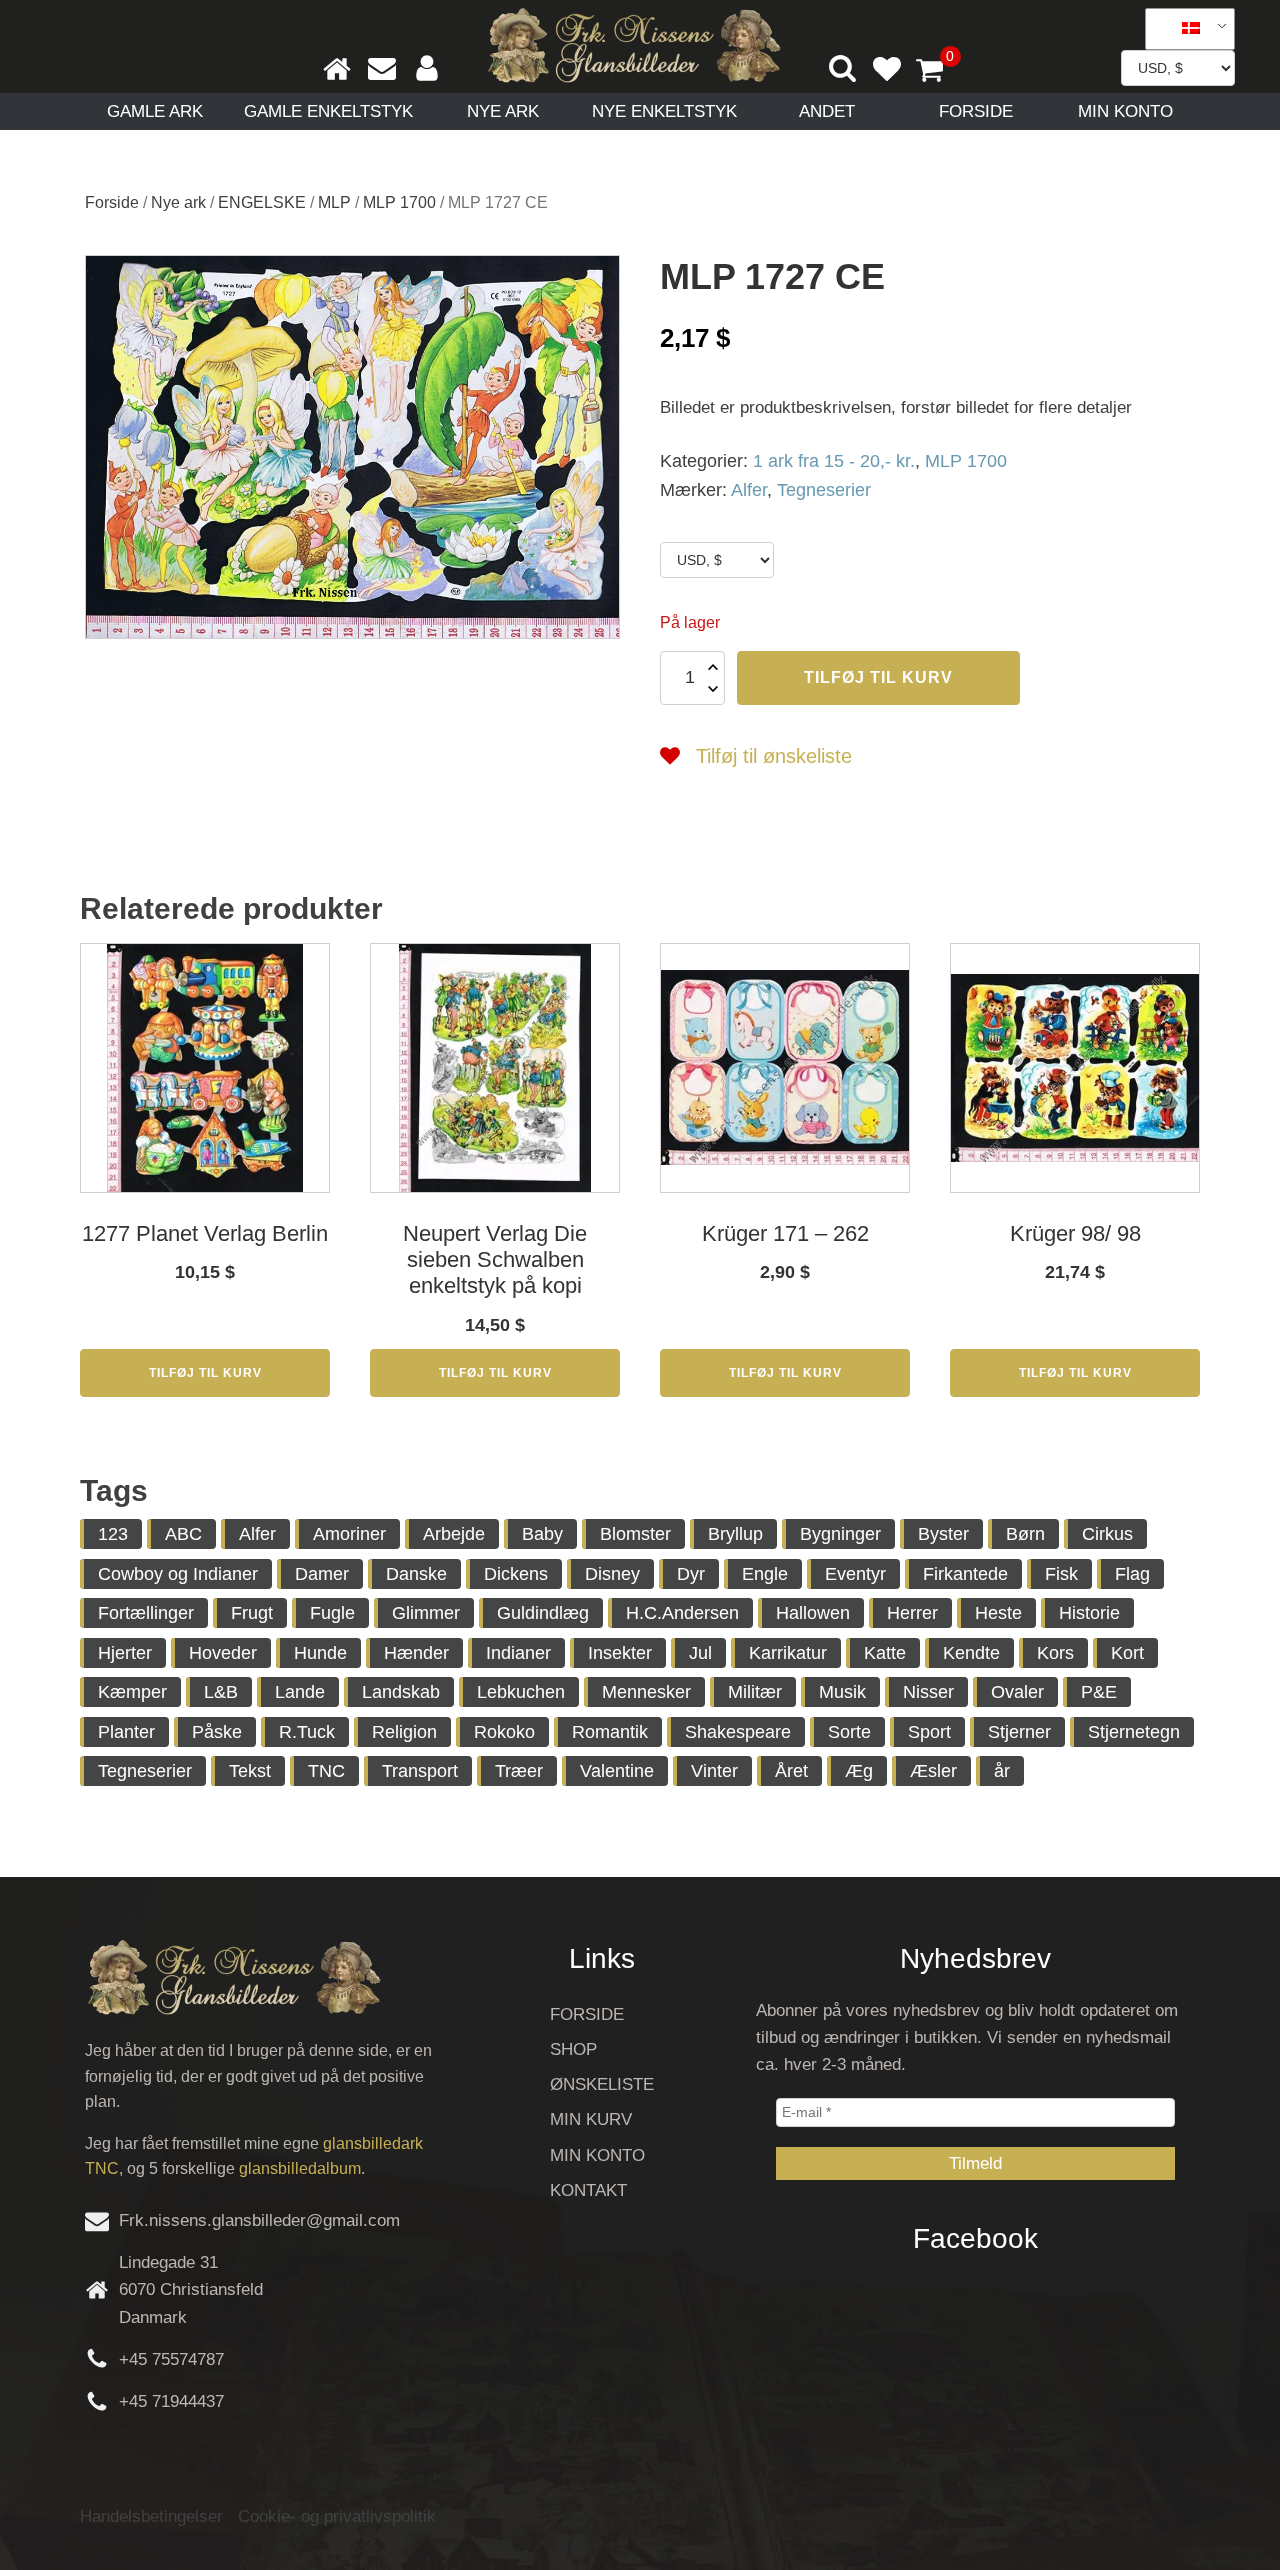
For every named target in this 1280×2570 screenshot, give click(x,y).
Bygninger (840, 1534)
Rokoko (504, 1732)
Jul (700, 1653)
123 (113, 1534)
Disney (612, 1574)
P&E (1099, 1692)
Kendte (971, 1653)
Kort (1127, 1653)
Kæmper (132, 1692)
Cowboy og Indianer (178, 1574)
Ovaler (1017, 1692)
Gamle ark (155, 111)
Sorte (849, 1732)
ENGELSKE (262, 202)
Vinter (714, 1771)
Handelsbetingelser (151, 2516)
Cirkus (1107, 1534)
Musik (842, 1692)
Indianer (518, 1653)
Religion (404, 1732)
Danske (416, 1574)
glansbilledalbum (300, 2168)
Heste (998, 1613)
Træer (519, 1771)
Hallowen (813, 1613)
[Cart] (938, 72)
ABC (183, 1534)
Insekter (620, 1653)
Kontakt (588, 2190)
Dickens (516, 1574)
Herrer (912, 1613)
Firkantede (965, 1574)
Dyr (691, 1574)
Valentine (617, 1771)
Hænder (416, 1653)
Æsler (933, 1771)
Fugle (332, 1613)
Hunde (320, 1653)
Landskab (401, 1692)
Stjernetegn (1134, 1732)
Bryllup (735, 1534)
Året (791, 1771)
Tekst (250, 1771)
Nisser (928, 1692)
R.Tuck (307, 1732)
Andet (827, 111)
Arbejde (454, 1534)
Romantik (610, 1732)
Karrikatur (788, 1653)
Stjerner (1019, 1732)
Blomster (635, 1534)
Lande (300, 1692)
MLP (334, 202)
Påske (217, 1732)
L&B (221, 1692)
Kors (1055, 1653)
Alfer (749, 490)
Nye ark (503, 111)
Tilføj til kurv (878, 677)
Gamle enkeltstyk (328, 111)
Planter (126, 1732)
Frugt (252, 1613)
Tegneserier (824, 490)
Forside (976, 111)
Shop (573, 2049)
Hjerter (125, 1653)
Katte (885, 1653)
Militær (755, 1692)
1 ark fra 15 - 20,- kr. (834, 461)
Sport (929, 1732)
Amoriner (349, 1534)
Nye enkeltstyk (664, 111)
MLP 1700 (399, 202)
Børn (1025, 1534)
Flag (1132, 1574)
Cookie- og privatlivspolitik (337, 2516)
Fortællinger (146, 1613)
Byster (943, 1534)
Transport (420, 1771)
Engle (765, 1574)
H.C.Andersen (682, 1613)
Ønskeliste (602, 2084)
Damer (322, 1574)
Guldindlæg (543, 1613)
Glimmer (426, 1613)
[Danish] (1183, 29)
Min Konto (1125, 111)
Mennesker (646, 1692)
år (1002, 1771)
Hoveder (223, 1653)
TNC (326, 1771)
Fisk (1061, 1574)
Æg (859, 1771)
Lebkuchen (521, 1692)
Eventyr (855, 1574)
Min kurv (591, 2119)
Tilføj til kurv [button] (205, 1373)
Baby (542, 1534)
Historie (1089, 1613)
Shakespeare (738, 1732)
